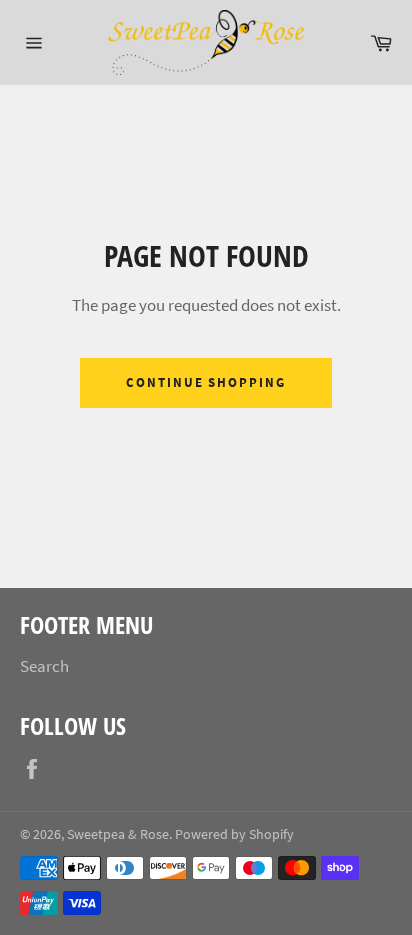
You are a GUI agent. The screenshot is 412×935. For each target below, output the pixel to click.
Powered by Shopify (234, 834)
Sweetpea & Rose (118, 834)
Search (44, 666)
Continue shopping (206, 382)
